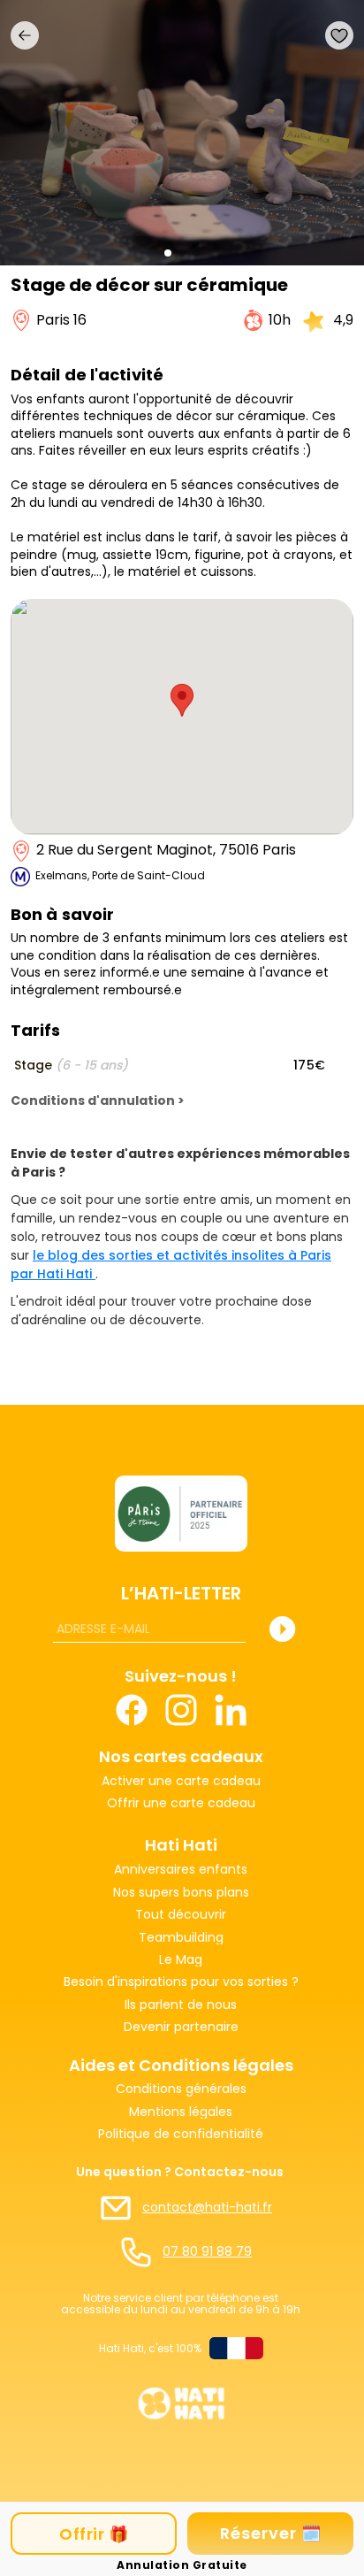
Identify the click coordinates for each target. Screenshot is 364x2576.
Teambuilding (181, 1938)
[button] (168, 253)
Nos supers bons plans (181, 1893)
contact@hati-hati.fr (207, 2208)
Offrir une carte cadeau (181, 1804)
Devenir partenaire (181, 2027)
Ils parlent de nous (181, 2005)
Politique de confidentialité (181, 2134)
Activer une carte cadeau (181, 1781)
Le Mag (181, 1960)
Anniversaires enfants (181, 1870)
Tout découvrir (181, 1915)
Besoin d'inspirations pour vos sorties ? (181, 1982)
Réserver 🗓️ (271, 2533)
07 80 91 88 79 (207, 2252)
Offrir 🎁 (94, 2534)
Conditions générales (181, 2089)
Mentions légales (181, 2112)
